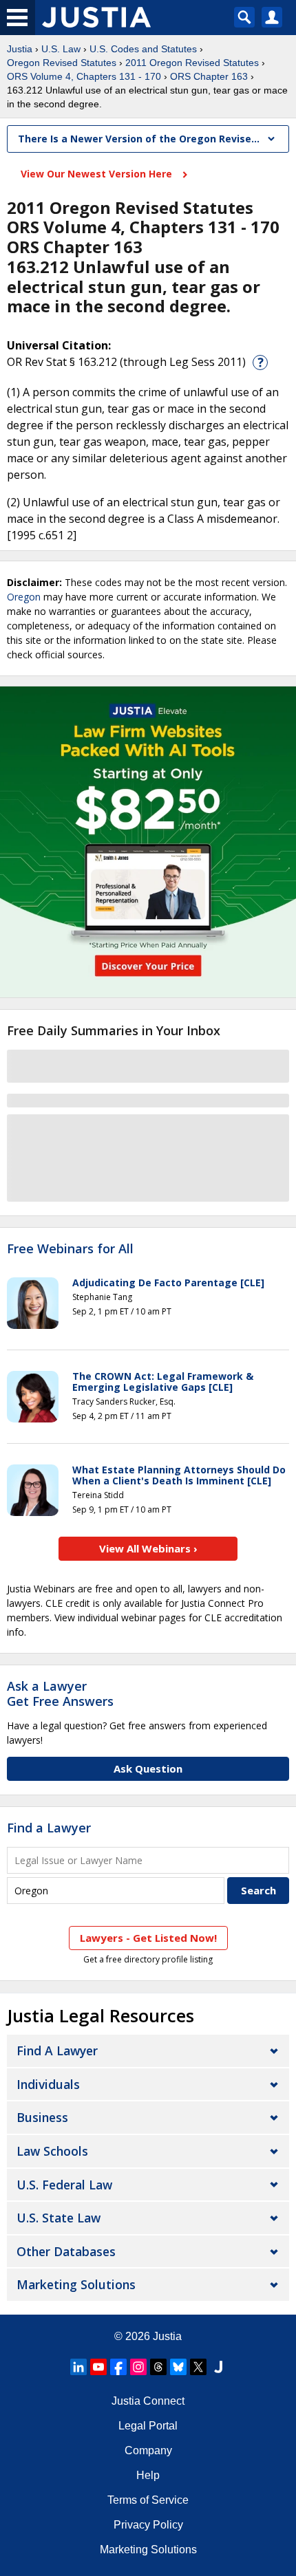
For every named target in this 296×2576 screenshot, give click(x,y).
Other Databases (66, 2251)
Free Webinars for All (70, 1249)
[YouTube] (98, 2367)
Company (148, 2450)
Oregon (24, 597)
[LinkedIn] (78, 2367)
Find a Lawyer (49, 1828)
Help (148, 2475)
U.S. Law (61, 49)
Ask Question (148, 1768)
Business (42, 2117)
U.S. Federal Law (64, 2185)
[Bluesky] (178, 2367)
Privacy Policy (148, 2525)
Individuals (48, 2084)
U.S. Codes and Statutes (143, 49)
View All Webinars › (148, 1548)
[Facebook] (118, 2367)
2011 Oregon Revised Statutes (192, 63)
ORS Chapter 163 (209, 76)
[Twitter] (198, 2367)
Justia (20, 49)
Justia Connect (148, 2401)
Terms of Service (148, 2500)
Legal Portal (148, 2426)
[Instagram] (138, 2367)
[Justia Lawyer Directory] (218, 2367)
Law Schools (52, 2151)
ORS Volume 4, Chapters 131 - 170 (84, 76)
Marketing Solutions (76, 2284)
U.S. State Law (59, 2218)
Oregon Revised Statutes (62, 63)
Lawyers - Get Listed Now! (148, 1938)
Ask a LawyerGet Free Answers (60, 1693)
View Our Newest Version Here (98, 174)
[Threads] (158, 2367)
